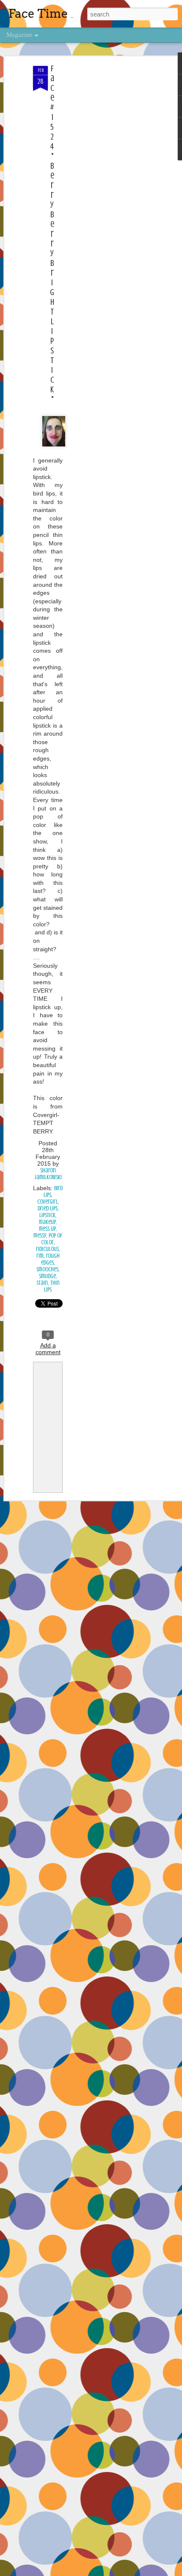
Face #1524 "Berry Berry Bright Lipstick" (52, 234)
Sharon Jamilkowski (48, 1174)
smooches (47, 1269)
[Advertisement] (109, 199)
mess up (47, 1229)
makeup (47, 1222)
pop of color (52, 1239)
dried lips (48, 1209)
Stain (42, 1283)
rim (40, 1256)
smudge (47, 1276)
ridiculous (47, 1249)
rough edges (50, 1259)
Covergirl (48, 1202)
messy (40, 1236)
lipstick (47, 1215)
